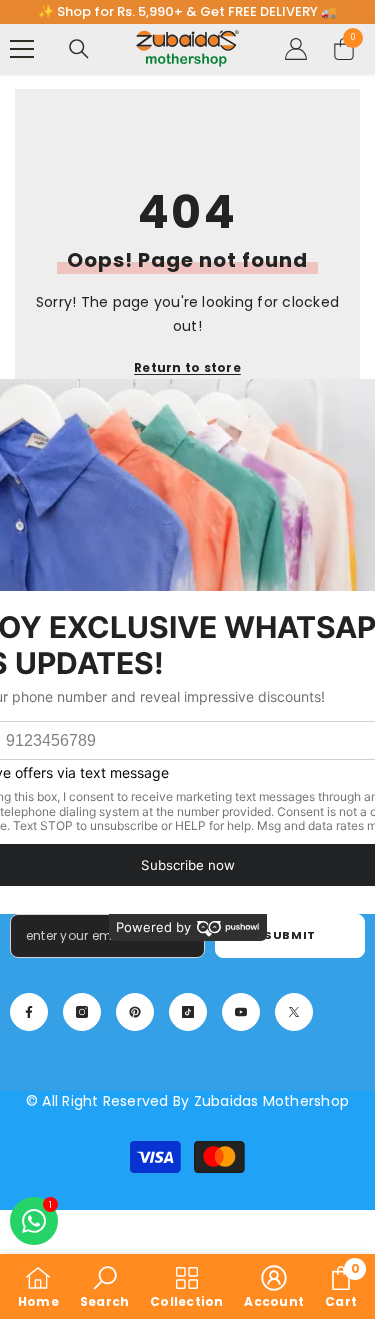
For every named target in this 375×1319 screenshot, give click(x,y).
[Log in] (296, 49)
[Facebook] (29, 1012)
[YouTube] (241, 1012)
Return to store (187, 367)
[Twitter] (294, 1012)
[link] (104, 1286)
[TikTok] (188, 1012)
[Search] (79, 49)
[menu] (22, 49)
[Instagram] (82, 1012)
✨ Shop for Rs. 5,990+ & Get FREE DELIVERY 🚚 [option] (187, 11)
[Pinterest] (135, 1012)
